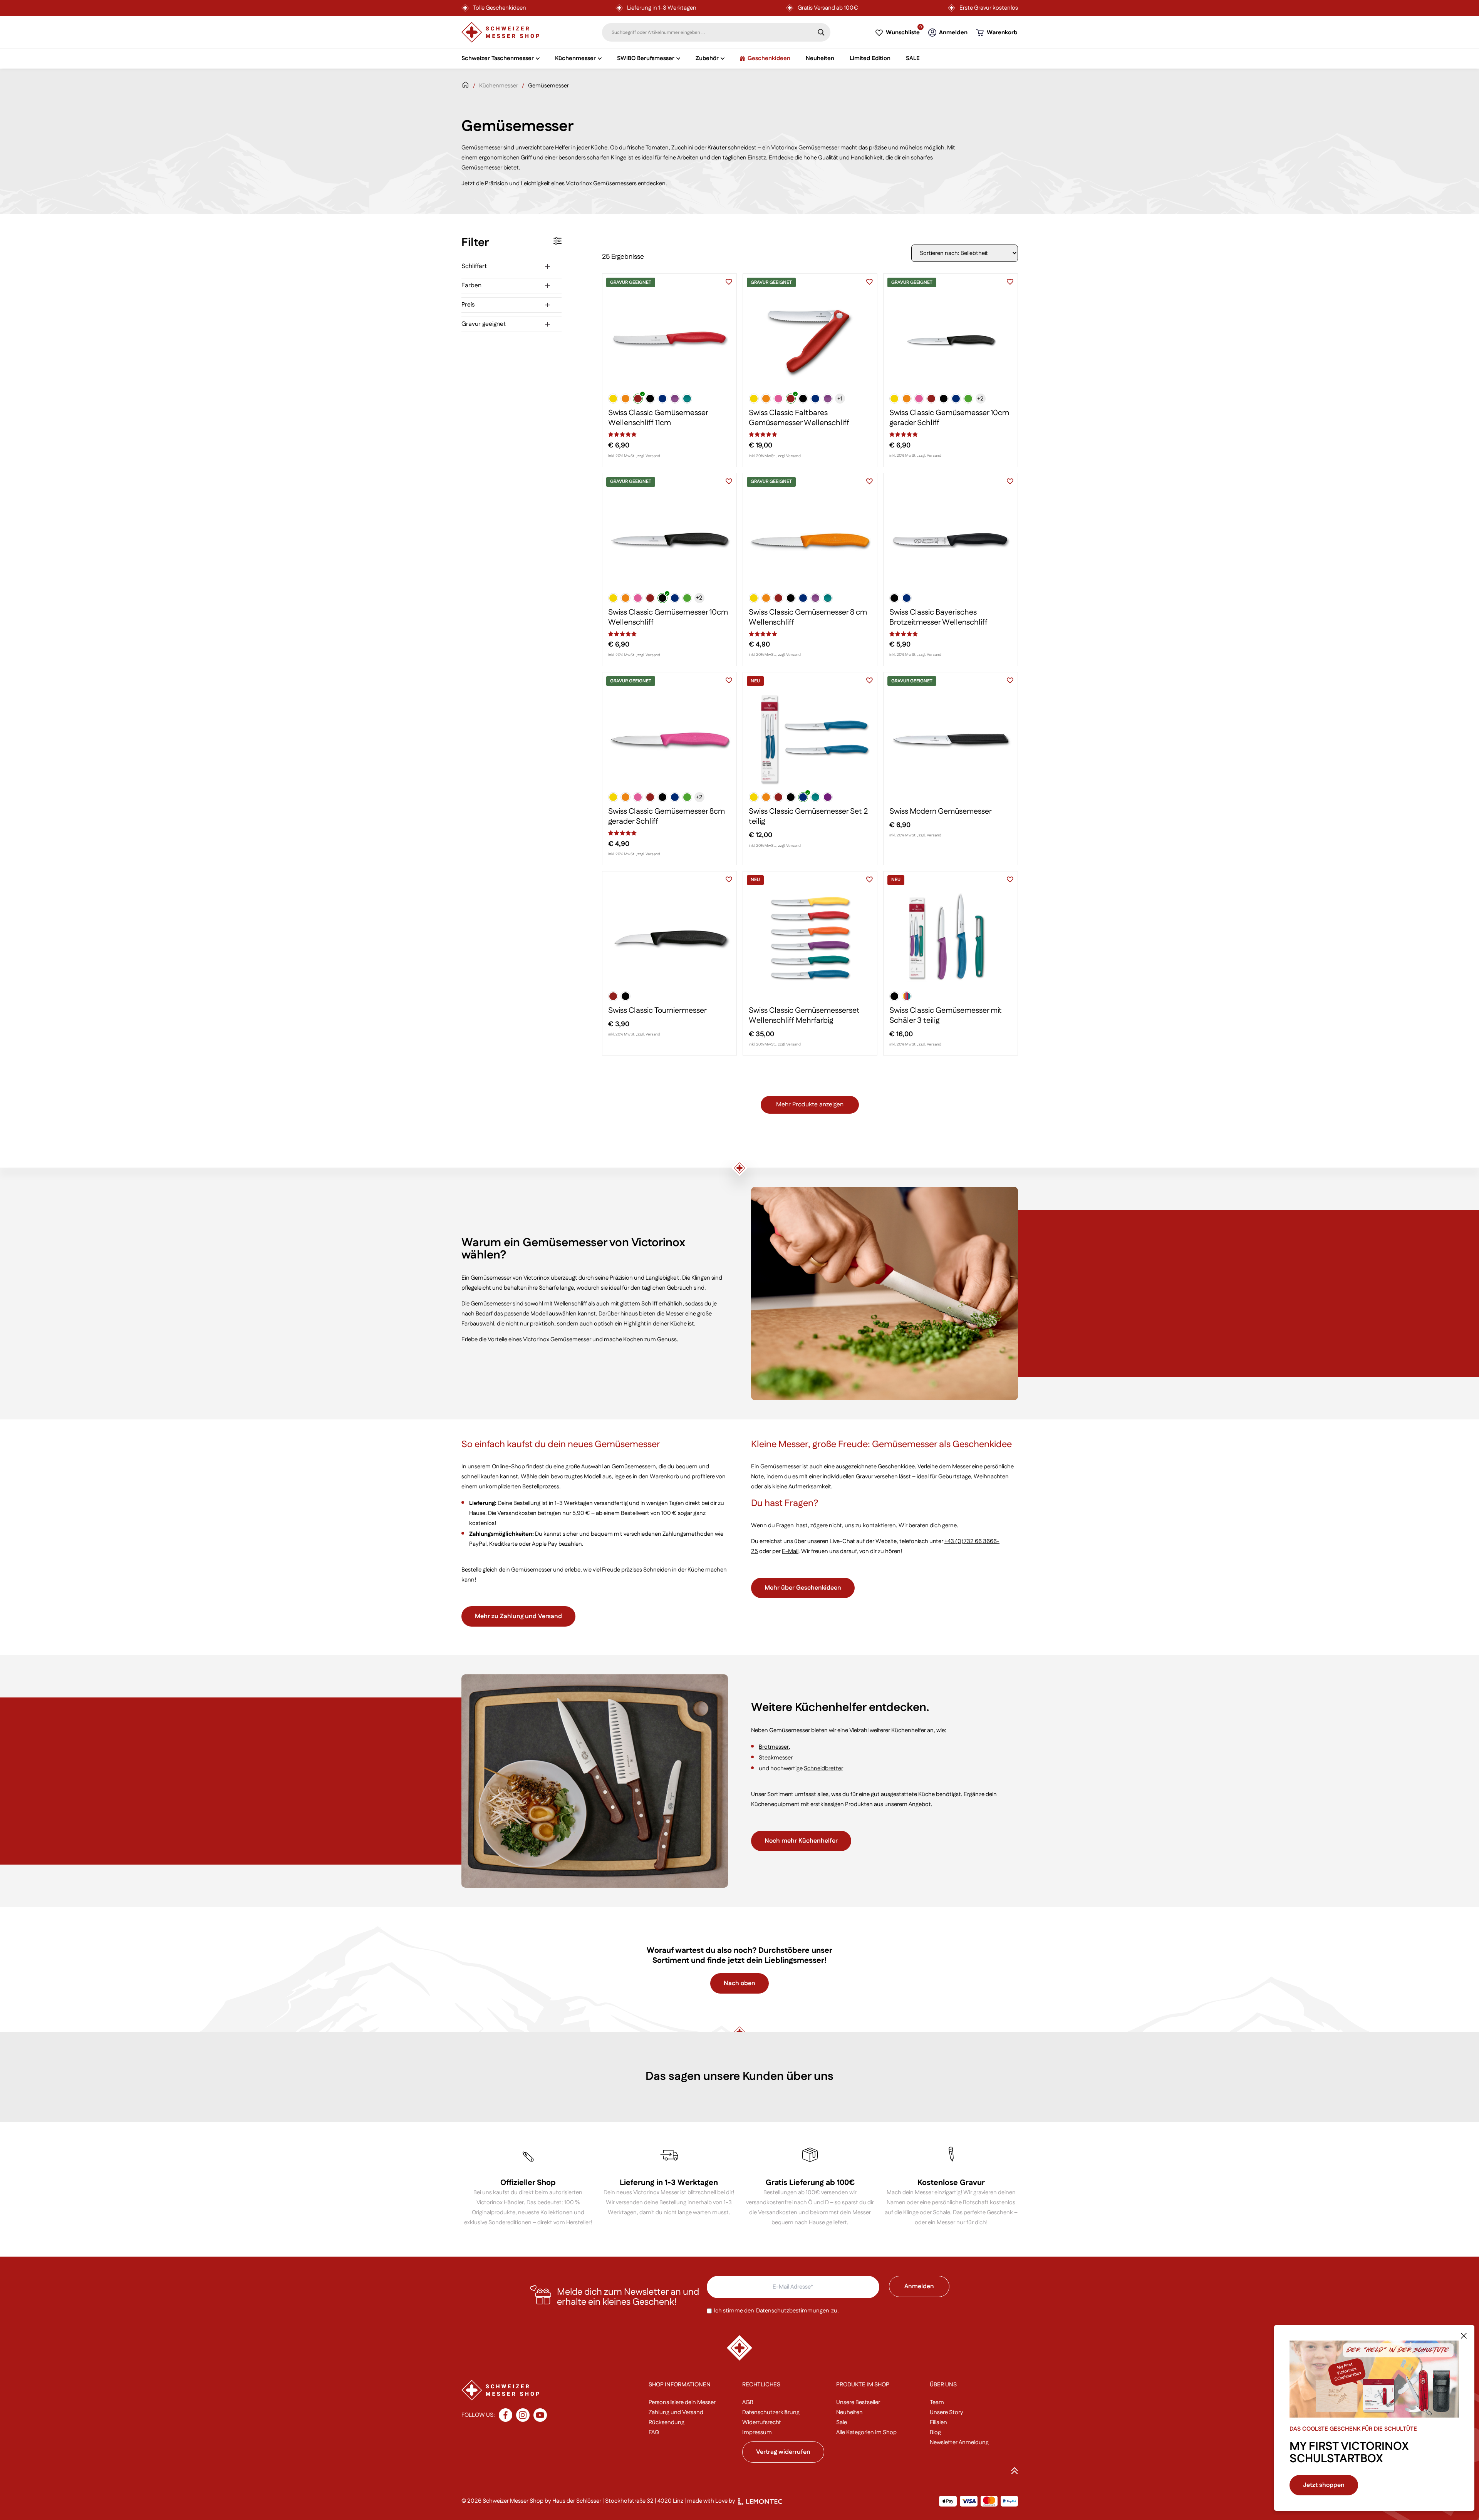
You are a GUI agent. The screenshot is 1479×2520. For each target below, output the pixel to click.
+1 (840, 399)
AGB (748, 2402)
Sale (842, 2422)
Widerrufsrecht (762, 2422)
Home (465, 90)
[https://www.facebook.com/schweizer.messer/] (506, 2415)
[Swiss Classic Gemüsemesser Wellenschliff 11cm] (669, 341)
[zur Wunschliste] (729, 281)
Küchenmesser (499, 86)
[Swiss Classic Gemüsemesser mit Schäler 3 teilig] (951, 938)
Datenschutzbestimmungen (793, 2311)
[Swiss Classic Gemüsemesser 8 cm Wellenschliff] (810, 540)
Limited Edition (870, 58)
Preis (468, 305)
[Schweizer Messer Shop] (500, 32)
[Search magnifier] (821, 32)
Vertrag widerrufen (783, 2452)
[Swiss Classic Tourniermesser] (669, 938)
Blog (935, 2432)
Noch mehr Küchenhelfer (801, 1841)
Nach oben (739, 1983)
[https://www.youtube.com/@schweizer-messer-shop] (540, 2415)
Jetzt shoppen (1324, 2485)
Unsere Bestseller (858, 2402)
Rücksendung (667, 2422)
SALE (913, 58)
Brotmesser (774, 1747)
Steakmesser (776, 1758)
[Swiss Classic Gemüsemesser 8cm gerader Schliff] (669, 739)
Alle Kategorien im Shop (866, 2432)
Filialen (938, 2422)
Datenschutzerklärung (771, 2412)
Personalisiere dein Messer (682, 2402)
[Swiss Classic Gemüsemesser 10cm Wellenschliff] (669, 540)
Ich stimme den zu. (776, 2311)
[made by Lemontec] (760, 2501)
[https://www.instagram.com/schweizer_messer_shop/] (523, 2415)
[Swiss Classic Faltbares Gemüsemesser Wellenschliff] (810, 341)
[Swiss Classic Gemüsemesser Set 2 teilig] (810, 739)
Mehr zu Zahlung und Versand (518, 1616)
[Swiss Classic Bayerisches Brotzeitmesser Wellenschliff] (951, 540)
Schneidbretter (823, 1769)
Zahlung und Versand (676, 2412)
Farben (471, 286)
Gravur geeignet (484, 324)
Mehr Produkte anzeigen (810, 1105)
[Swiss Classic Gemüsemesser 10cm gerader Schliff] (951, 341)
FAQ (654, 2432)
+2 (980, 399)
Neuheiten (820, 58)
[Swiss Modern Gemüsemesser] (951, 739)
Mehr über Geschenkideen (803, 1588)
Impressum (757, 2432)
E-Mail (790, 1551)
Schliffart (474, 266)
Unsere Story (947, 2412)
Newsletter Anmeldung (959, 2442)
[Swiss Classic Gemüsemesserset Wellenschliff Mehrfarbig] (810, 938)
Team (937, 2402)
